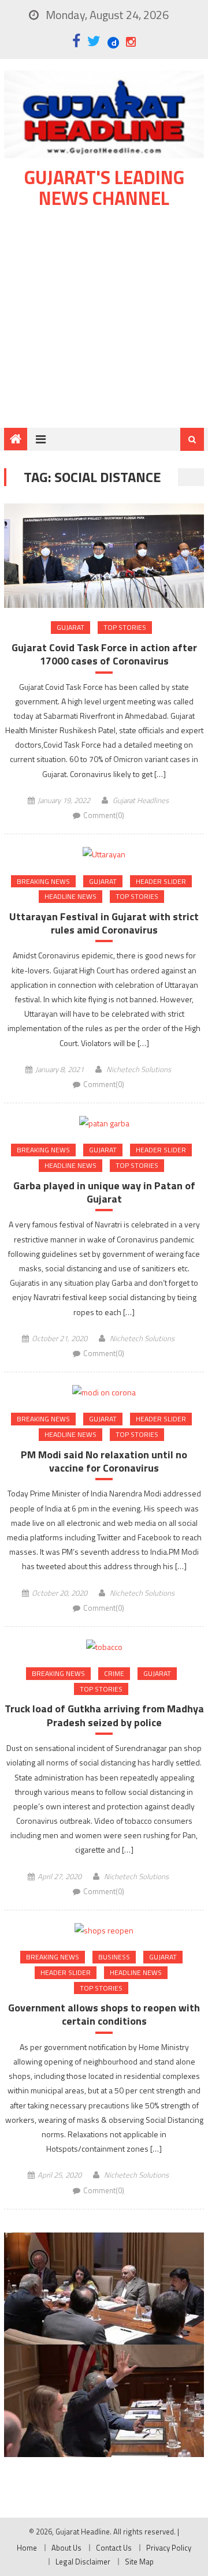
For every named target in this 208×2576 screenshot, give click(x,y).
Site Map (139, 2562)
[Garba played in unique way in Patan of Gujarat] (104, 1123)
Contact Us (114, 2548)
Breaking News (43, 881)
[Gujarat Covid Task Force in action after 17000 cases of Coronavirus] (104, 556)
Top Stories (125, 627)
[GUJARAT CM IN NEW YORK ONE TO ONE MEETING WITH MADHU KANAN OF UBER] (104, 2400)
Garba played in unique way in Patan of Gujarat (104, 1192)
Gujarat (70, 627)
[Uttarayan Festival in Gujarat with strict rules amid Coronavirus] (104, 854)
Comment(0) (104, 815)
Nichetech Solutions (139, 1069)
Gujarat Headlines (141, 800)
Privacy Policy (169, 2548)
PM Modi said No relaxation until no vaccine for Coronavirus (104, 1461)
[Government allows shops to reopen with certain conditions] (104, 1930)
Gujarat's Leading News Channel (104, 188)
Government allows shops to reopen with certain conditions (104, 2015)
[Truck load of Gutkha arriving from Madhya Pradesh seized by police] (104, 1646)
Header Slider (161, 881)
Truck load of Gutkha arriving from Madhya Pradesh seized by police (104, 1716)
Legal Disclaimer (83, 2562)
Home (27, 2548)
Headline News (70, 896)
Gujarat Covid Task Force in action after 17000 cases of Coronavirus (104, 654)
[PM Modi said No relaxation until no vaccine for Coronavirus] (104, 1392)
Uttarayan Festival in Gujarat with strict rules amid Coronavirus (104, 923)
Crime (114, 1673)
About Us (66, 2548)
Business (114, 1957)
